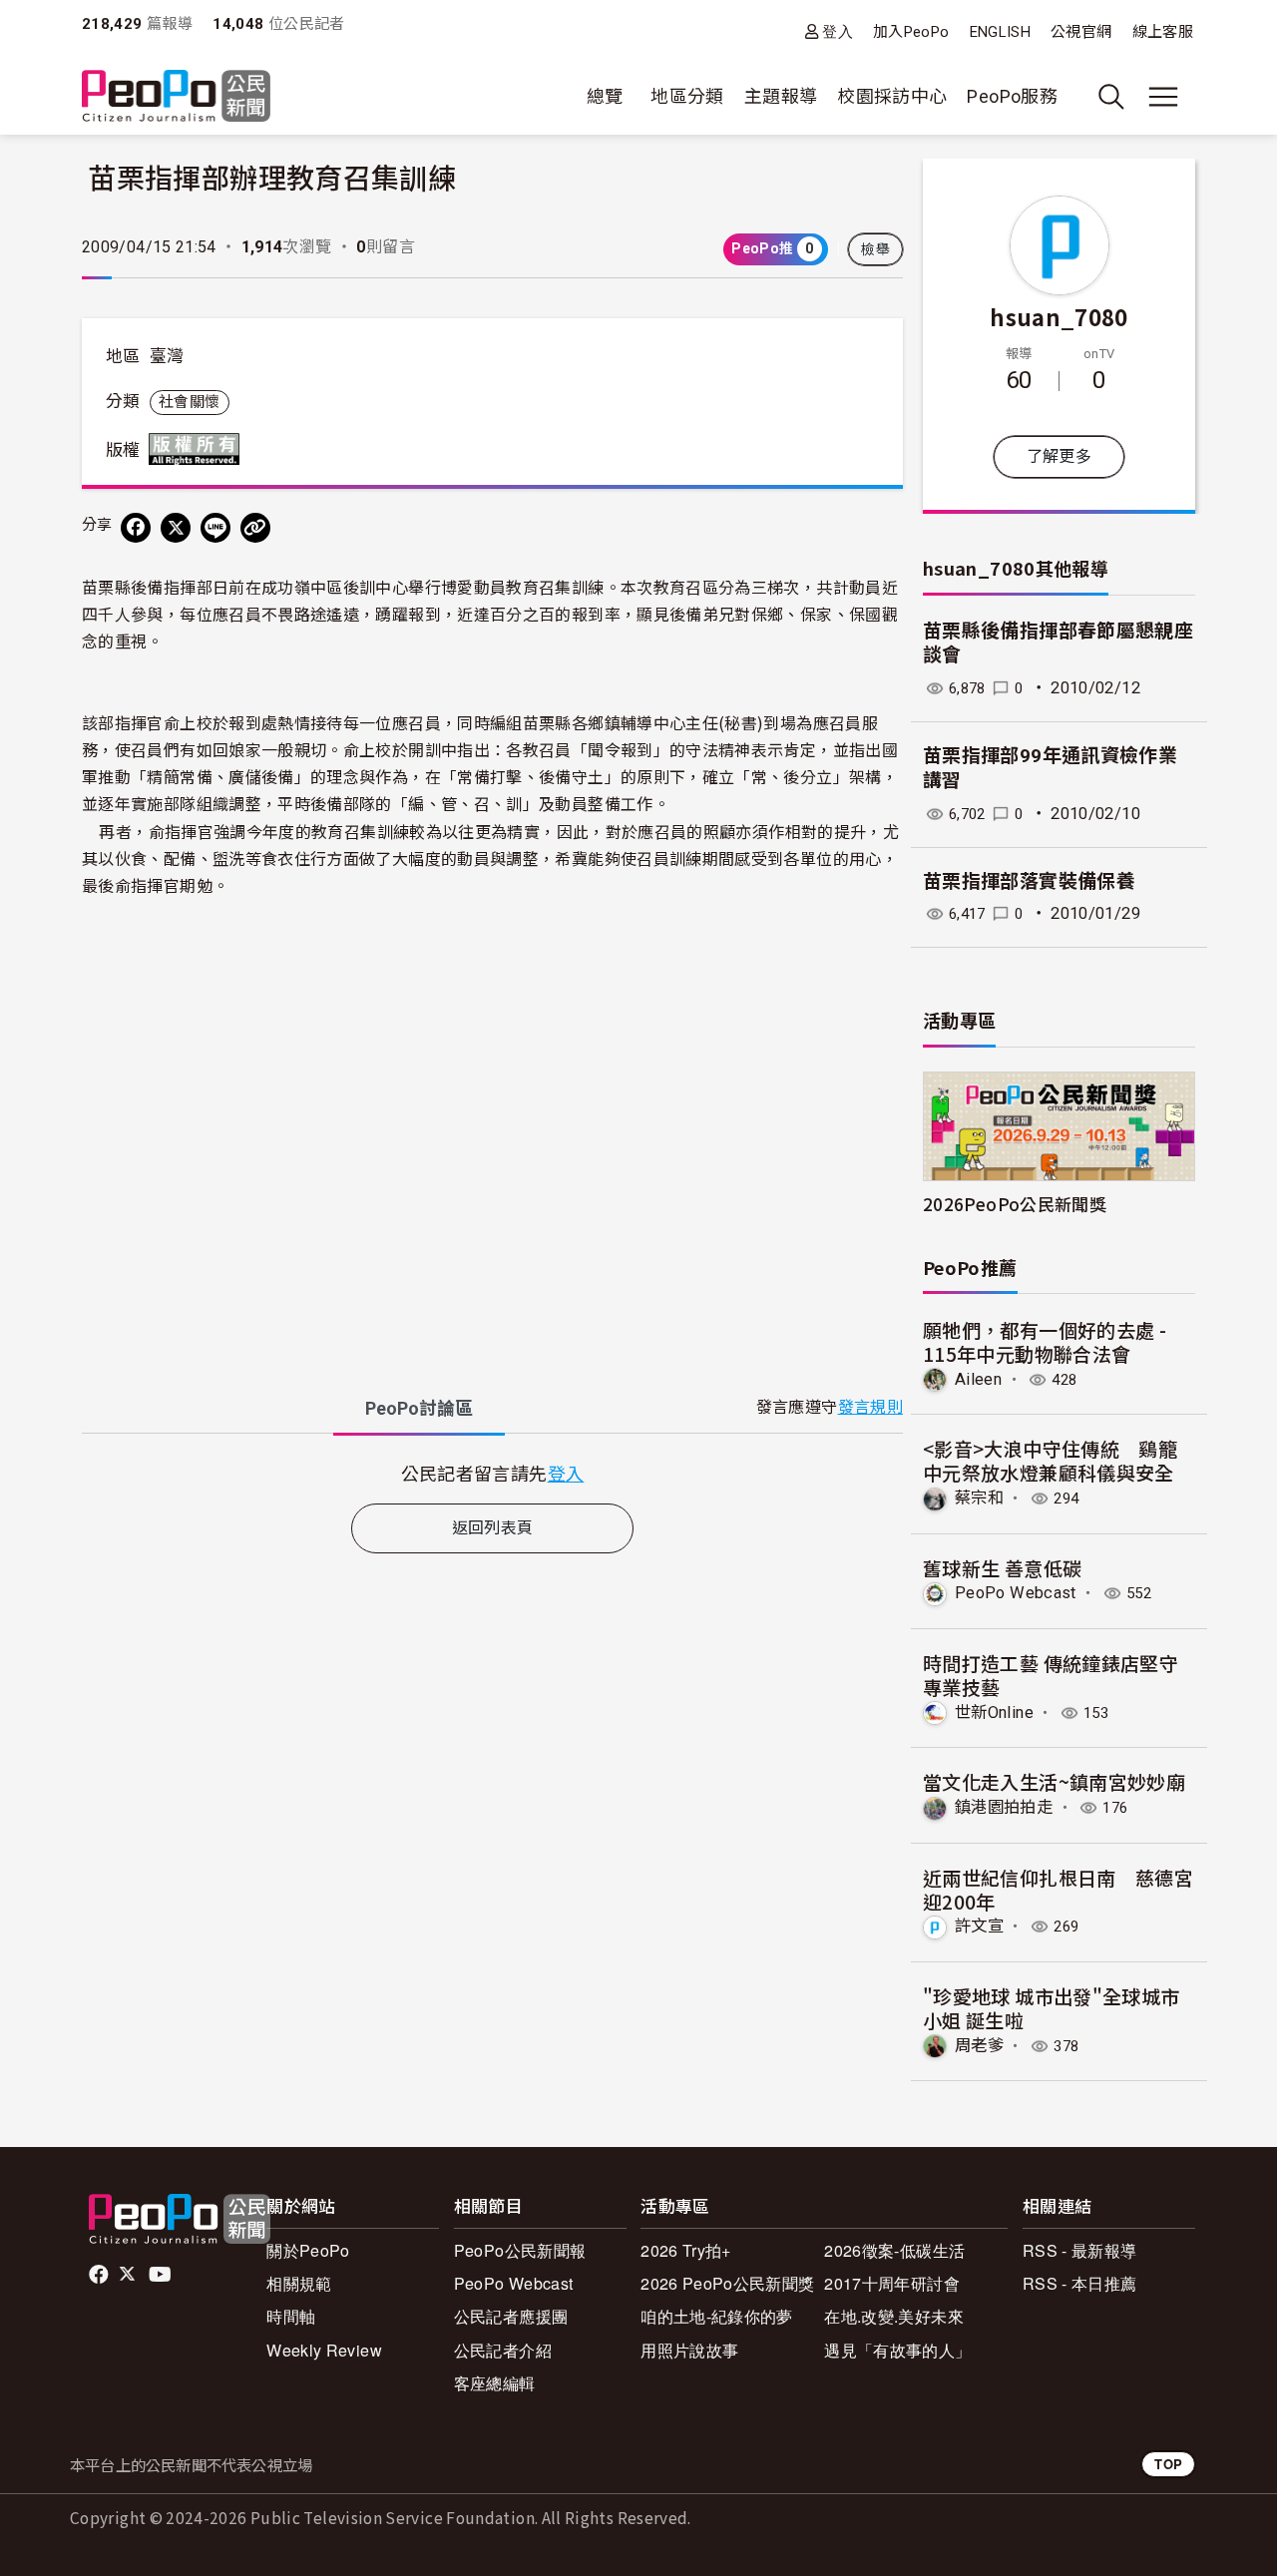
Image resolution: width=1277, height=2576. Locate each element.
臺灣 (167, 356)
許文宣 (979, 1926)
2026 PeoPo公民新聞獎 (727, 2283)
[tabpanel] (492, 1473)
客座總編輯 (495, 2383)
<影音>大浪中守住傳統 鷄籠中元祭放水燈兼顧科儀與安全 (1050, 1460)
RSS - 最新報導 (1080, 2250)
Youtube (162, 2275)
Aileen (978, 1379)
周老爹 (979, 2046)
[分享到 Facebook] (136, 528)
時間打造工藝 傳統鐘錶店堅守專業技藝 (1051, 1675)
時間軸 (291, 2316)
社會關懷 (189, 402)
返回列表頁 (493, 1528)
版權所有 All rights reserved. (199, 449)
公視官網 (1081, 32)
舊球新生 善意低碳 (1002, 1568)
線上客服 (1163, 32)
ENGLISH (1001, 32)
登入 (838, 31)
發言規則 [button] (870, 1407)
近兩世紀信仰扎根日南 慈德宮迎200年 (1058, 1889)
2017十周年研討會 (892, 2283)
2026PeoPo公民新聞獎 (1015, 1204)
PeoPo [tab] (419, 1408)
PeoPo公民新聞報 (520, 2250)
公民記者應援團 (511, 2316)
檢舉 (875, 249)
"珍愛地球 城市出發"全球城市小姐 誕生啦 (1051, 2008)
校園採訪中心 (892, 96)
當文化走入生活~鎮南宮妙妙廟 (1054, 1781)
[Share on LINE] (215, 528)
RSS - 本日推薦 (1080, 2283)
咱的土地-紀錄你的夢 (717, 2316)
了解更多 (1059, 456)
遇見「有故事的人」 (897, 2350)
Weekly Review (324, 2350)
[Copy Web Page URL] (255, 528)
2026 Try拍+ (686, 2250)
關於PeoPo (308, 2250)
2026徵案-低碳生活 (894, 2250)
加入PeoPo (911, 32)
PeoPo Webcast (1016, 1593)
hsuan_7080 (1059, 316)
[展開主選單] (1163, 97)
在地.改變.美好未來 (894, 2316)
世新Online (994, 1713)
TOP (1168, 2464)
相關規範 (299, 2283)
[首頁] (176, 97)
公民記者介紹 (503, 2350)
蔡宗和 (979, 1498)
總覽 (605, 96)
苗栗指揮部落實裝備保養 (1029, 881)
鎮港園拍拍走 (1004, 1807)
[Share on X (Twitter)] (176, 528)
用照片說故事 (689, 2350)
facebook (100, 2275)
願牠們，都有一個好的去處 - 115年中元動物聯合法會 (1045, 1341)
